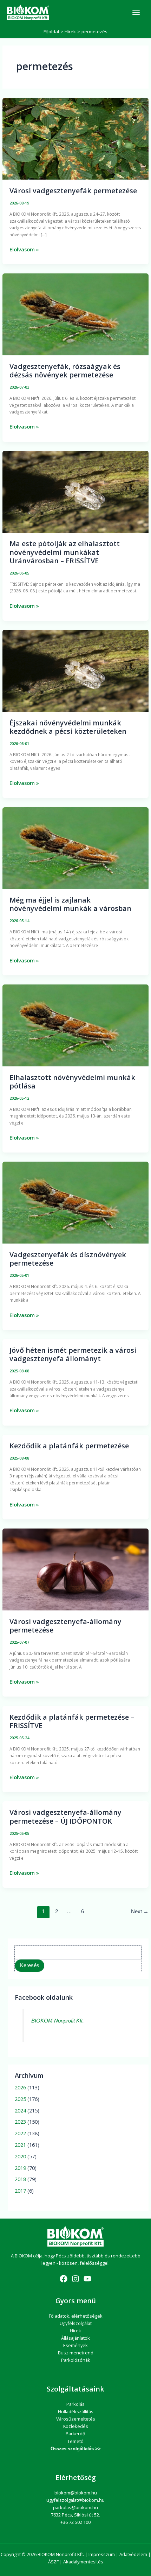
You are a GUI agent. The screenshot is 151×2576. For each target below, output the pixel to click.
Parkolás (75, 2404)
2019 (20, 2168)
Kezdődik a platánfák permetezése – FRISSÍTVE (72, 1721)
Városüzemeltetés (76, 2419)
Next (140, 1912)
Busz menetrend (76, 2353)
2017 (20, 2191)
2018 (20, 2179)
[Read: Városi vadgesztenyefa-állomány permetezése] (75, 1569)
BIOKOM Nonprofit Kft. (58, 2021)
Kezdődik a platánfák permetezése (69, 1446)
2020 (20, 2156)
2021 (20, 2145)
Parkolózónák (76, 2360)
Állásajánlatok (75, 2338)
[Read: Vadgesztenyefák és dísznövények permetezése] (75, 1202)
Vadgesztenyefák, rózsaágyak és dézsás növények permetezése (65, 371)
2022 (20, 2133)
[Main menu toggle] (136, 12)
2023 (20, 2122)
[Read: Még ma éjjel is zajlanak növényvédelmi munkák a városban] (75, 848)
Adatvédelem (133, 2554)
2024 (20, 2110)
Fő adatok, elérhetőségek (76, 2316)
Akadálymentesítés (83, 2562)
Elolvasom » (24, 249)
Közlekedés (76, 2426)
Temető (75, 2441)
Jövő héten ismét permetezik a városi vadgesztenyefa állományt (73, 1354)
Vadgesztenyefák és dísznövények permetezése (68, 1259)
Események (75, 2345)
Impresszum (102, 2554)
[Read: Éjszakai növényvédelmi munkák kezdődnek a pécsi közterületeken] (75, 670)
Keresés (30, 1965)
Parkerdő (75, 2434)
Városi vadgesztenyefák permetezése (73, 191)
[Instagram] (75, 2279)
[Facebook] (64, 2279)
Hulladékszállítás (76, 2411)
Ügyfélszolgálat (76, 2323)
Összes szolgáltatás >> (76, 2449)
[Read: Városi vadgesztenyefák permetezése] (75, 138)
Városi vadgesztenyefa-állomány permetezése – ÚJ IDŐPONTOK (65, 1816)
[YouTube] (87, 2279)
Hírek (75, 2331)
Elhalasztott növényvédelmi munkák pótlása (72, 1082)
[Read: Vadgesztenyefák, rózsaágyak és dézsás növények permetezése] (75, 314)
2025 (20, 2099)
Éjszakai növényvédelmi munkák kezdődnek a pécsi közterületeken (68, 727)
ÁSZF (53, 2562)
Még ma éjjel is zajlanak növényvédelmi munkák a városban (70, 904)
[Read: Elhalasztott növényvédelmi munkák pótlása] (75, 1025)
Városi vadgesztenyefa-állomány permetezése (65, 1626)
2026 (20, 2087)
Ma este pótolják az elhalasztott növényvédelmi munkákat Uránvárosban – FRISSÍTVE (65, 552)
